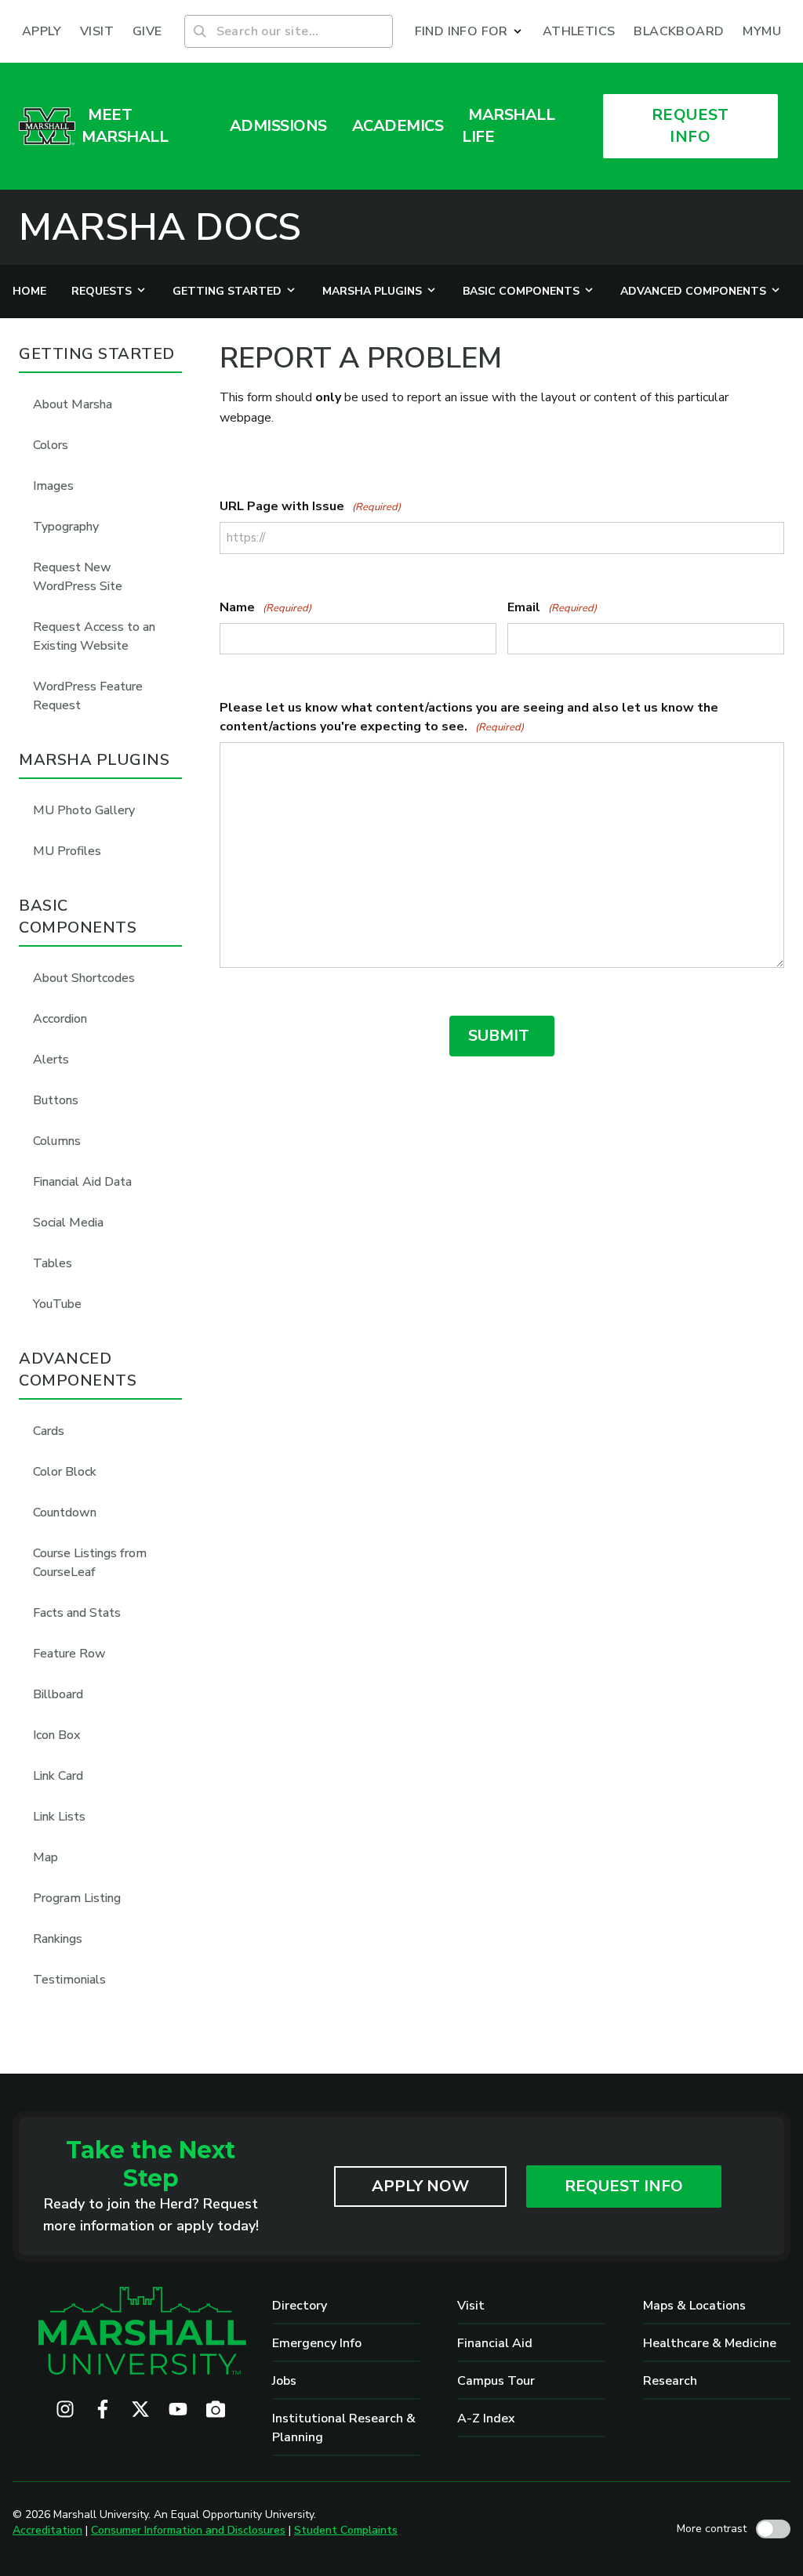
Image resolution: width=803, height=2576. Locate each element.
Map (45, 1857)
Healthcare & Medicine (710, 2343)
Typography (66, 527)
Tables (53, 1263)
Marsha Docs (160, 227)
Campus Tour (496, 2381)
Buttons (56, 1100)
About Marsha (73, 404)
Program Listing (77, 1898)
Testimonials (69, 1980)
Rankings (58, 1939)
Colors (51, 445)
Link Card (58, 1776)
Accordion (60, 1019)
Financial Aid (495, 2343)
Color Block (65, 1472)
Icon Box (56, 1735)
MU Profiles (67, 851)
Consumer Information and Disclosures (188, 2530)
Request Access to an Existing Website (94, 636)
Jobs (284, 2381)
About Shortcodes (84, 978)
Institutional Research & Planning (344, 2428)
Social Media (68, 1223)
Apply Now (420, 2186)
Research (670, 2381)
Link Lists (59, 1817)
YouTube (57, 1304)
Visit (471, 2306)
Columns (57, 1141)
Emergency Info (317, 2343)
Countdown (65, 1513)
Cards (49, 1431)
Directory (300, 2306)
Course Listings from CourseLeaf (90, 1563)
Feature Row (69, 1654)
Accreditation (47, 2530)
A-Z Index (486, 2418)
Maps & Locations (694, 2306)
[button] (469, 31)
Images (53, 486)
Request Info (624, 2186)
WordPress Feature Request (88, 696)
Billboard (58, 1694)
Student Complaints (346, 2530)
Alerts (51, 1060)
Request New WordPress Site (78, 577)
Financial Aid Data (82, 1182)
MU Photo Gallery (84, 810)
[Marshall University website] (47, 126)
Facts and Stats (77, 1613)
